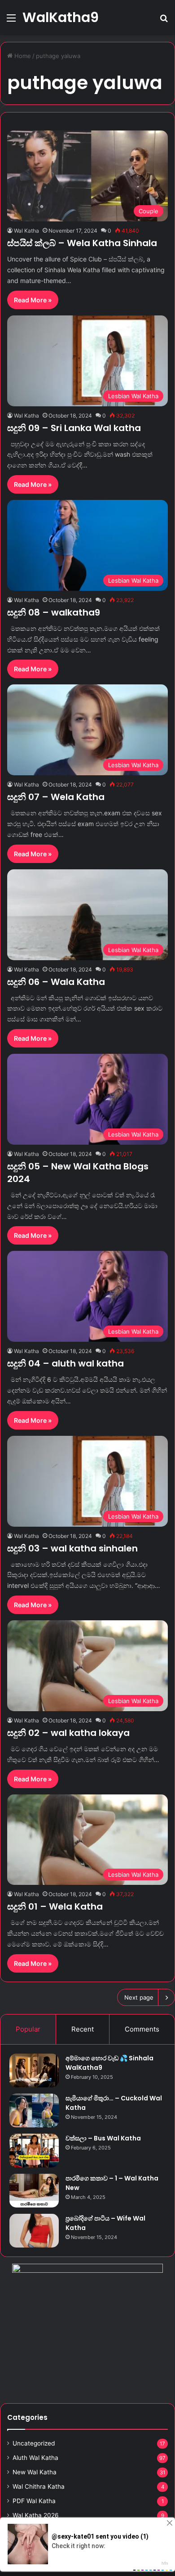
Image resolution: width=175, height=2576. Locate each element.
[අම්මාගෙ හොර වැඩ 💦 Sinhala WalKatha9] (34, 2070)
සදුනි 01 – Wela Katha (55, 1906)
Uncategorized (34, 2443)
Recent (83, 2029)
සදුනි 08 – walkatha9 (54, 612)
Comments (142, 2029)
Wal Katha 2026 (36, 2515)
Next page (139, 1997)
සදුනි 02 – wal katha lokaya (68, 1733)
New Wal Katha (35, 2472)
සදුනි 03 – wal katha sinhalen (72, 1548)
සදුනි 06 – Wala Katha (56, 982)
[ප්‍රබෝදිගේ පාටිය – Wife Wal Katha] (34, 2231)
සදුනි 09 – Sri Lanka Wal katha (74, 428)
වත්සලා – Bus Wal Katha (103, 2138)
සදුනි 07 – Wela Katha (56, 797)
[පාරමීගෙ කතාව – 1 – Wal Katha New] (34, 2191)
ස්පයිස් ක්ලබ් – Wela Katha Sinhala (82, 243)
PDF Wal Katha (34, 2501)
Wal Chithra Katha (39, 2486)
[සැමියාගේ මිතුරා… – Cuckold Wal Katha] (34, 2111)
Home (22, 56)
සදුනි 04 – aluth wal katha (66, 1363)
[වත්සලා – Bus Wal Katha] (34, 2151)
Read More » (33, 300)
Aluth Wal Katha (35, 2458)
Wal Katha (26, 231)
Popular (28, 2029)
